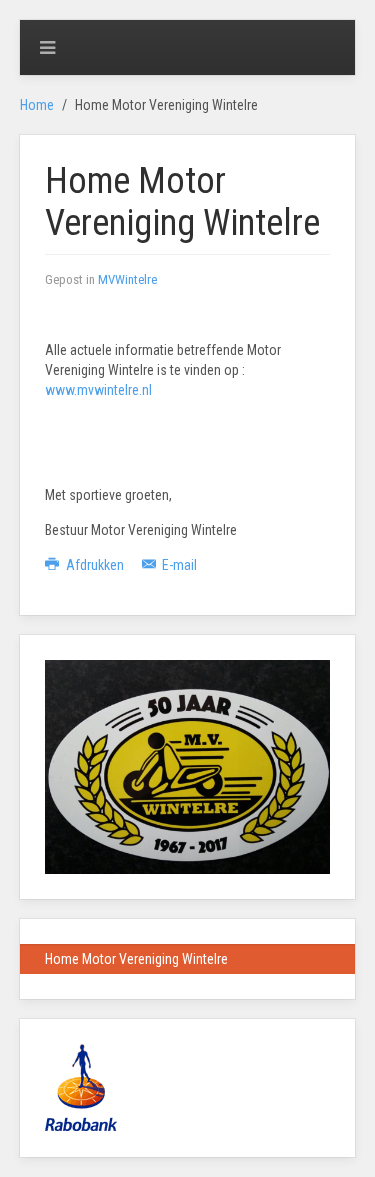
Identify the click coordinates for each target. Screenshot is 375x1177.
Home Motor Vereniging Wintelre (136, 959)
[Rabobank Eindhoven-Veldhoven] (81, 1086)
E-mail (178, 565)
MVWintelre (127, 279)
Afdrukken (95, 565)
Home (37, 105)
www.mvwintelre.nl (98, 390)
